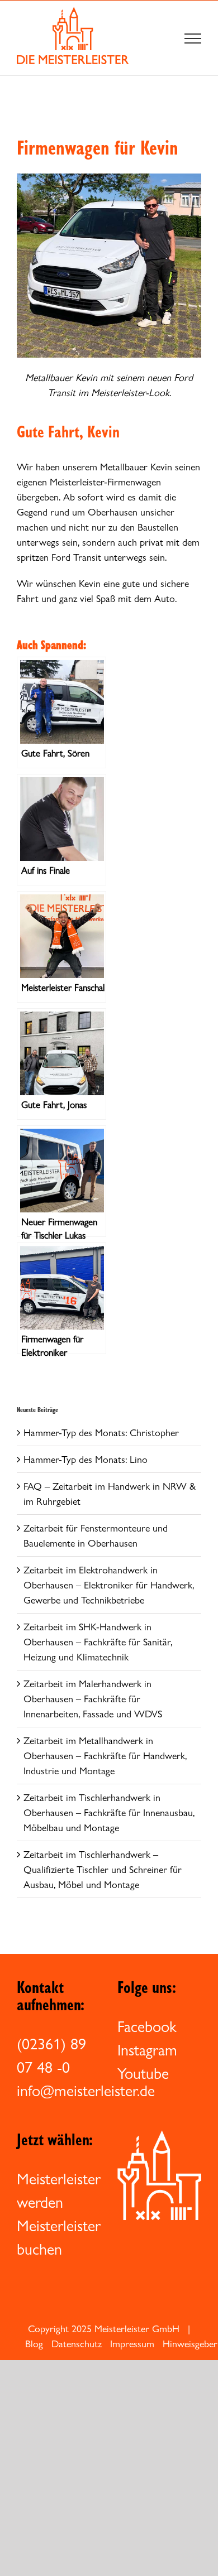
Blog (34, 2344)
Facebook (147, 2026)
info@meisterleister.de (86, 2091)
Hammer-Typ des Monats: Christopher (101, 1433)
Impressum (132, 2344)
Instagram (147, 2050)
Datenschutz (77, 2344)
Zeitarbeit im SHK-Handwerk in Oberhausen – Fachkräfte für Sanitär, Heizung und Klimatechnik (98, 1642)
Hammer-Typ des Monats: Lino (86, 1459)
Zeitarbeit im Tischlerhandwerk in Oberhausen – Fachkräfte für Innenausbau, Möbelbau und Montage (109, 1812)
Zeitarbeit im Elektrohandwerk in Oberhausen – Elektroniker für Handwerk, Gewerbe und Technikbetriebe (109, 1585)
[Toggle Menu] (193, 38)
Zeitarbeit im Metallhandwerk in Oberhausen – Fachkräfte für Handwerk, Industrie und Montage (105, 1756)
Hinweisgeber (190, 2344)
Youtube (143, 2073)
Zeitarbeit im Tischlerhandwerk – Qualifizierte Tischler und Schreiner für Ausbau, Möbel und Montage (103, 1869)
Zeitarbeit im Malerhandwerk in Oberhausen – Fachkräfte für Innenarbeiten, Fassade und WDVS (93, 1699)
